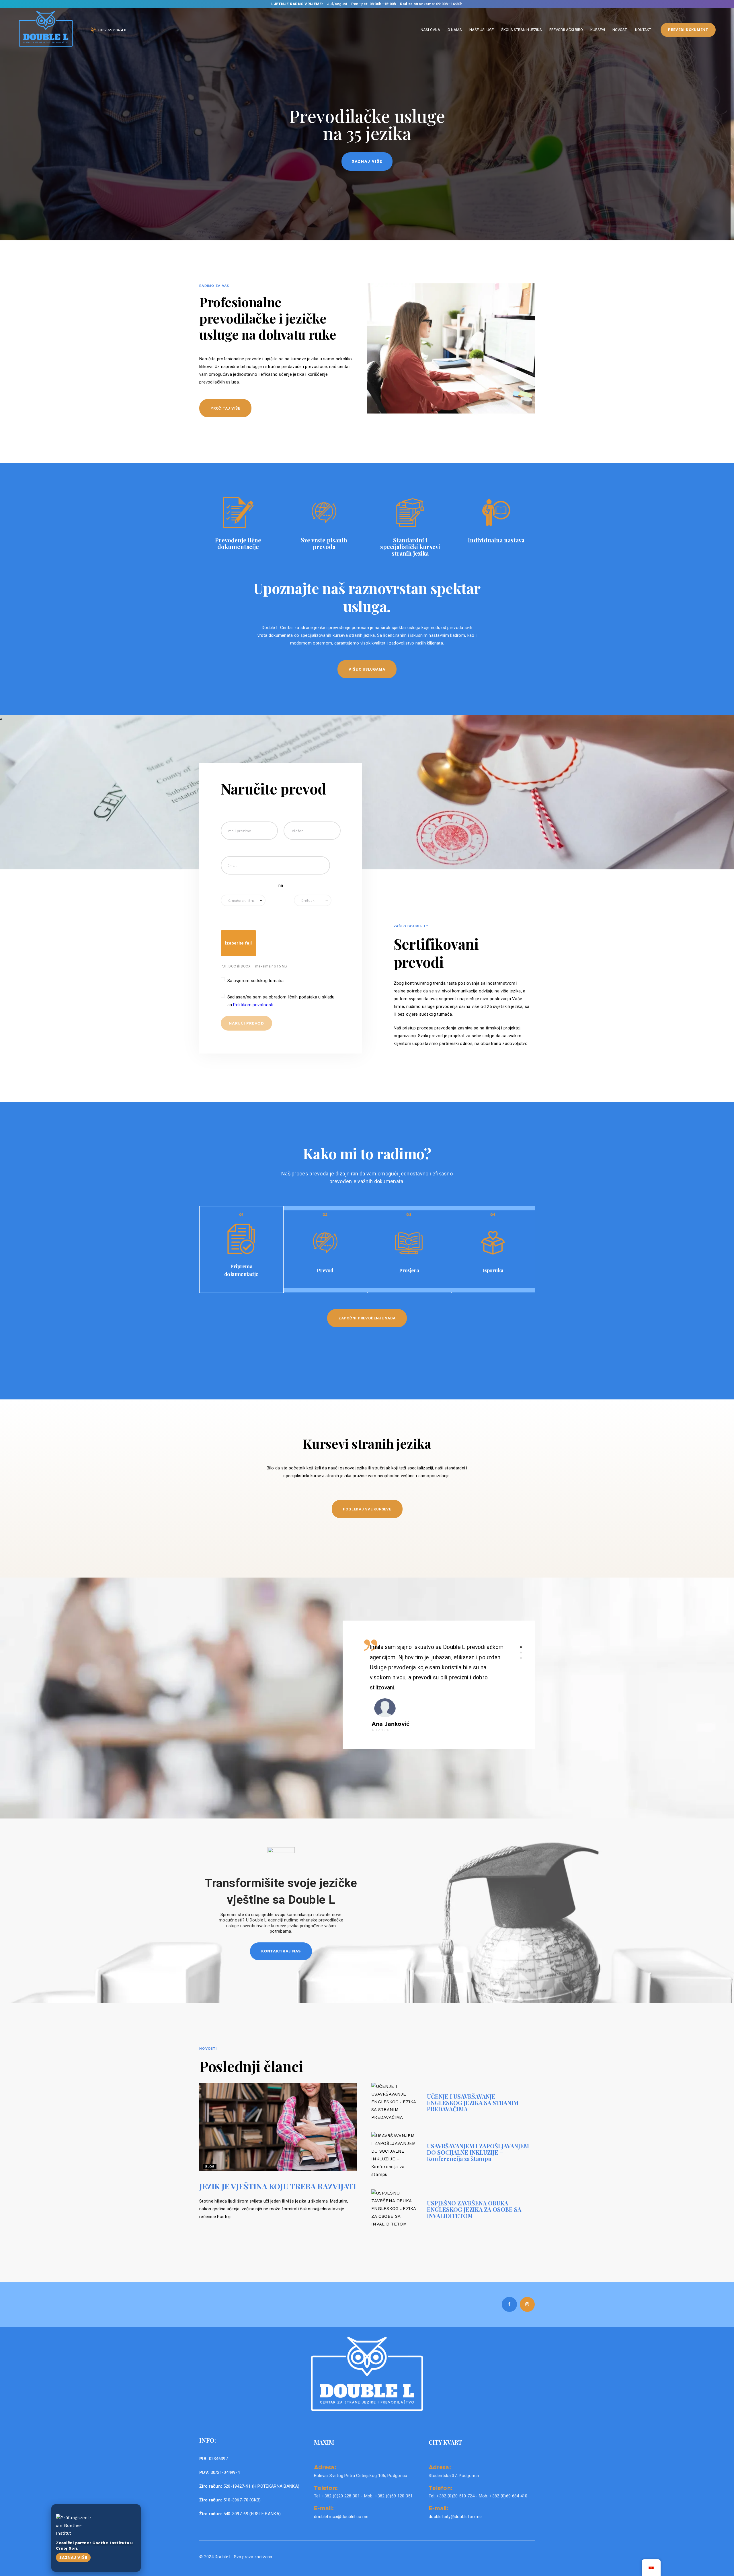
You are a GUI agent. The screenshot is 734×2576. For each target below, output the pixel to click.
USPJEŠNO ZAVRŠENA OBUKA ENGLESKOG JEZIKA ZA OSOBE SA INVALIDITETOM (474, 2209)
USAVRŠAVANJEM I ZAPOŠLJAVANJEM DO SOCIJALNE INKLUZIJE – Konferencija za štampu (478, 2152)
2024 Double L (217, 2557)
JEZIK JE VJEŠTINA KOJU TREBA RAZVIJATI (278, 2186)
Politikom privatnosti (254, 1005)
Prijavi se (367, 161)
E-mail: (324, 2508)
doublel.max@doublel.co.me (341, 2517)
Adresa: (325, 2467)
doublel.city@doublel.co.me (455, 2517)
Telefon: (326, 2488)
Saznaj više (73, 2557)
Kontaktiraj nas (281, 1951)
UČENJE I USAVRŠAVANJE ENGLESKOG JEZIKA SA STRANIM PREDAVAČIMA (473, 2103)
